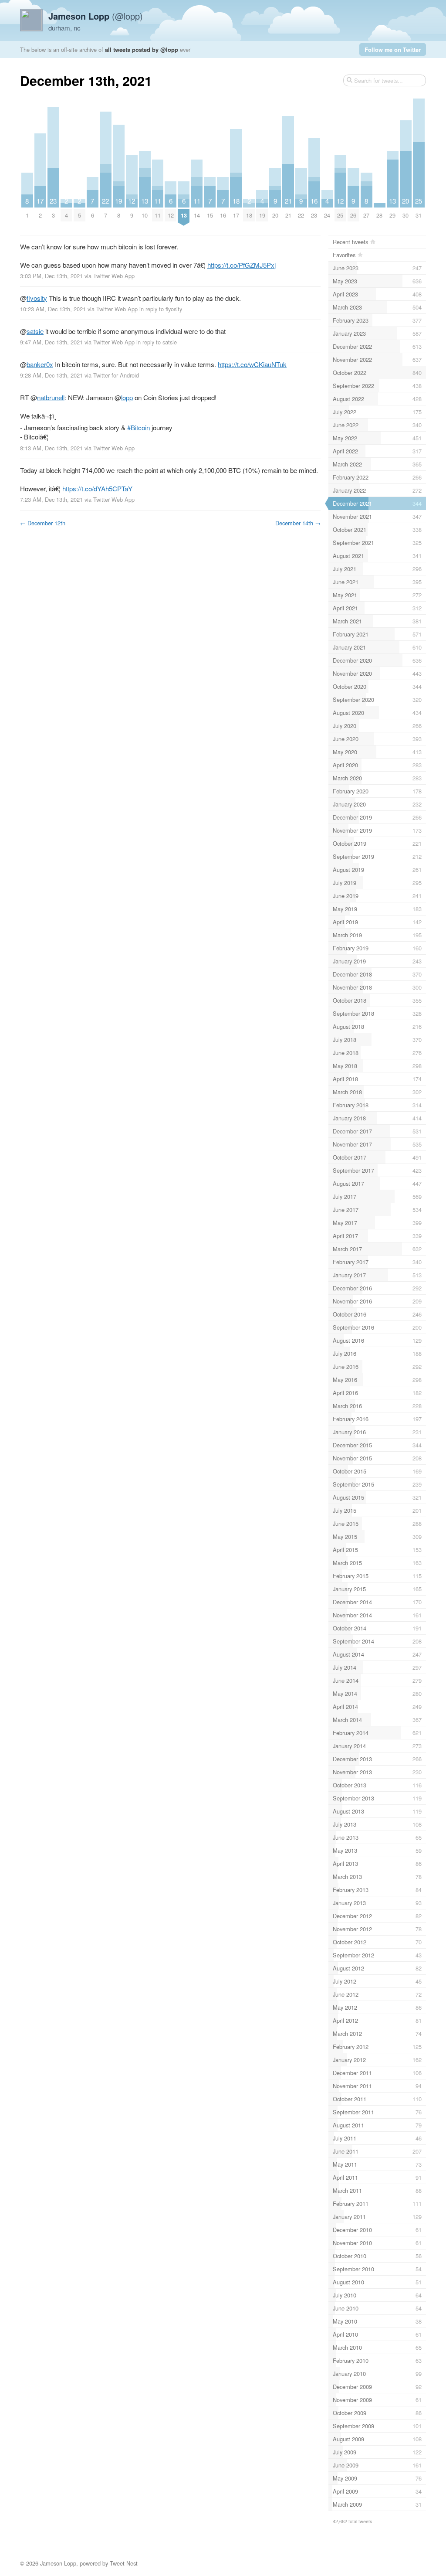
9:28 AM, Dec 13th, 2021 (51, 375)
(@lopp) (96, 16)
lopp (127, 397)
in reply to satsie (157, 342)
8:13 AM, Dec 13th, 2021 (51, 448)
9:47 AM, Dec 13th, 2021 (51, 342)
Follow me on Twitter (393, 49)
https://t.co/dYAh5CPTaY (97, 488)
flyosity (37, 298)
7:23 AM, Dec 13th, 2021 (51, 499)
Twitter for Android (116, 375)
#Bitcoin (139, 427)
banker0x (40, 364)
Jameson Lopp (58, 2563)
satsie (35, 331)
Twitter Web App (114, 276)
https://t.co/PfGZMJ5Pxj (242, 265)
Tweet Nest (124, 2563)
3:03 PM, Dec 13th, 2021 (51, 276)
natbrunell (51, 397)
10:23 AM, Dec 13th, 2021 (53, 309)
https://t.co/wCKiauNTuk (252, 364)
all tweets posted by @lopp (142, 49)
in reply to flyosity (161, 309)
